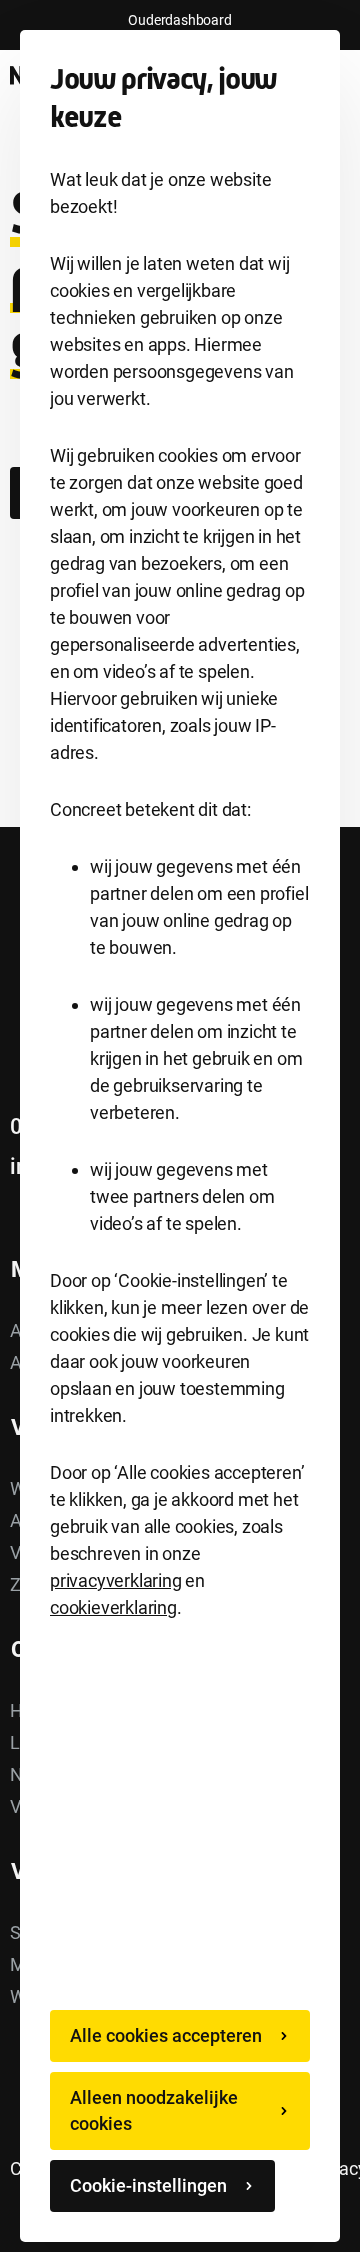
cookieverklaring (113, 1607)
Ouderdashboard (179, 20)
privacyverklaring (116, 1580)
